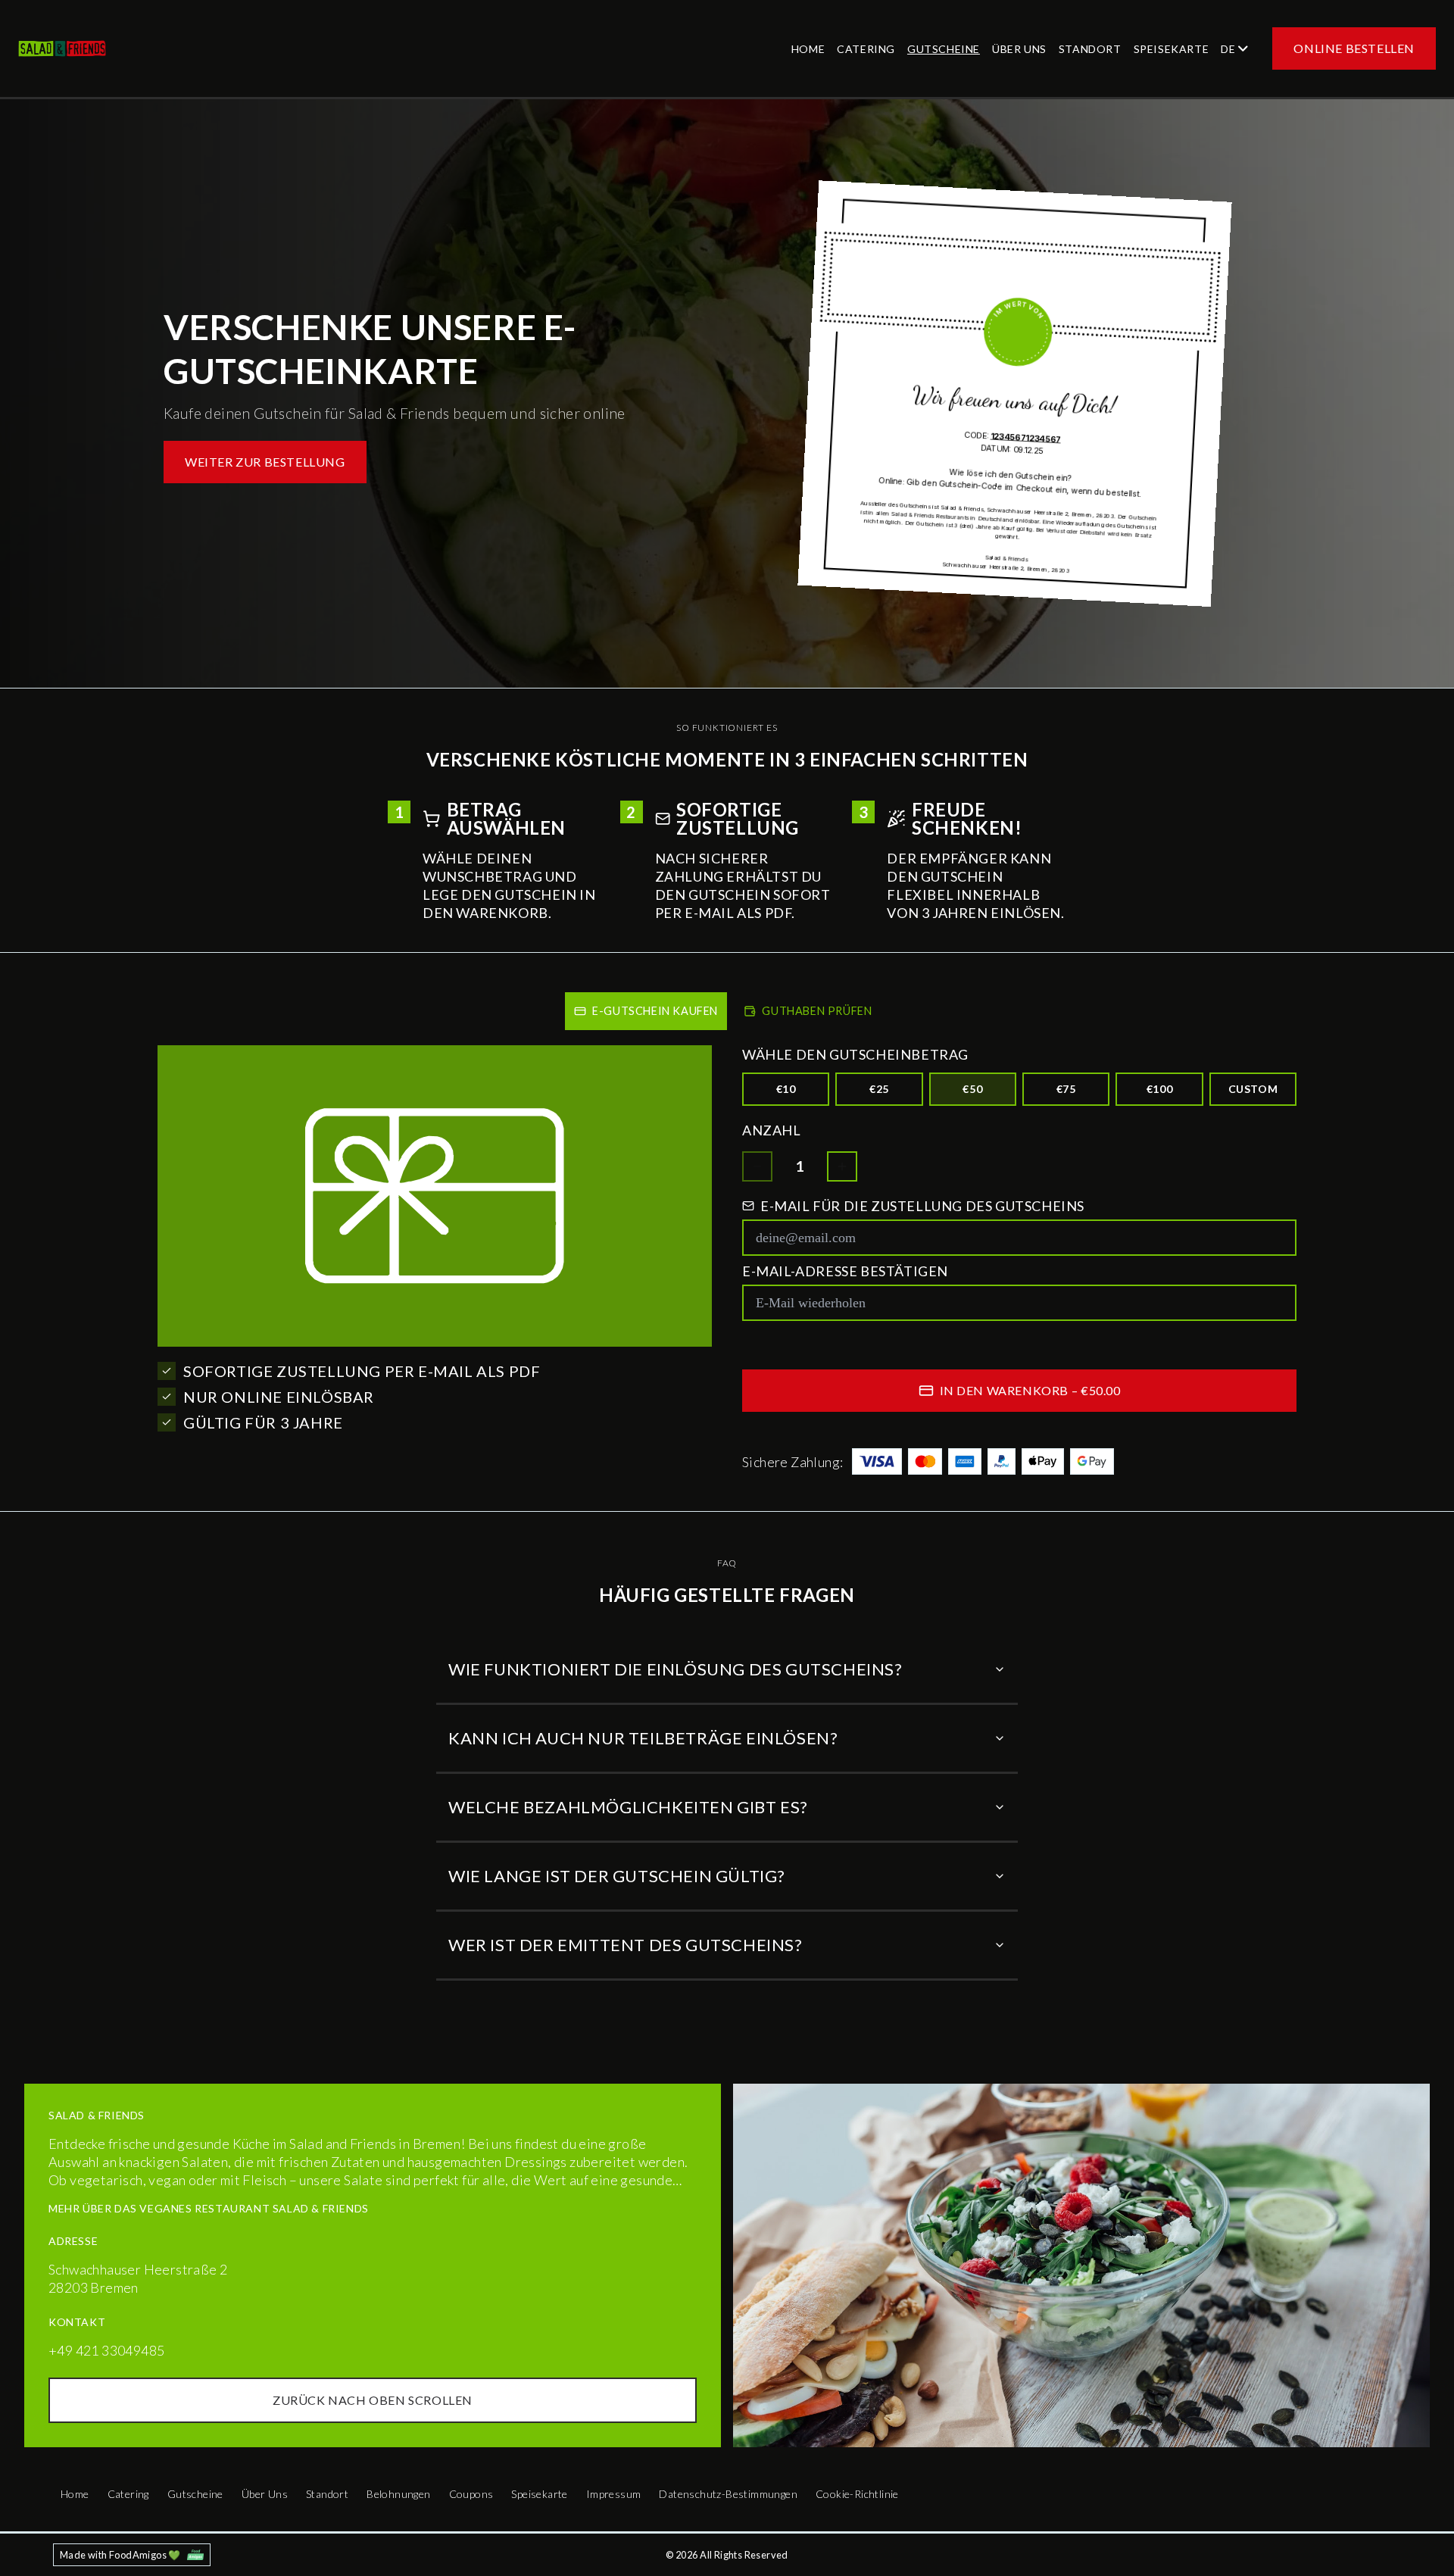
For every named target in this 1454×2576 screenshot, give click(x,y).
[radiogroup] (1019, 1089)
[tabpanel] (727, 1266)
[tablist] (727, 1008)
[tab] (646, 1011)
